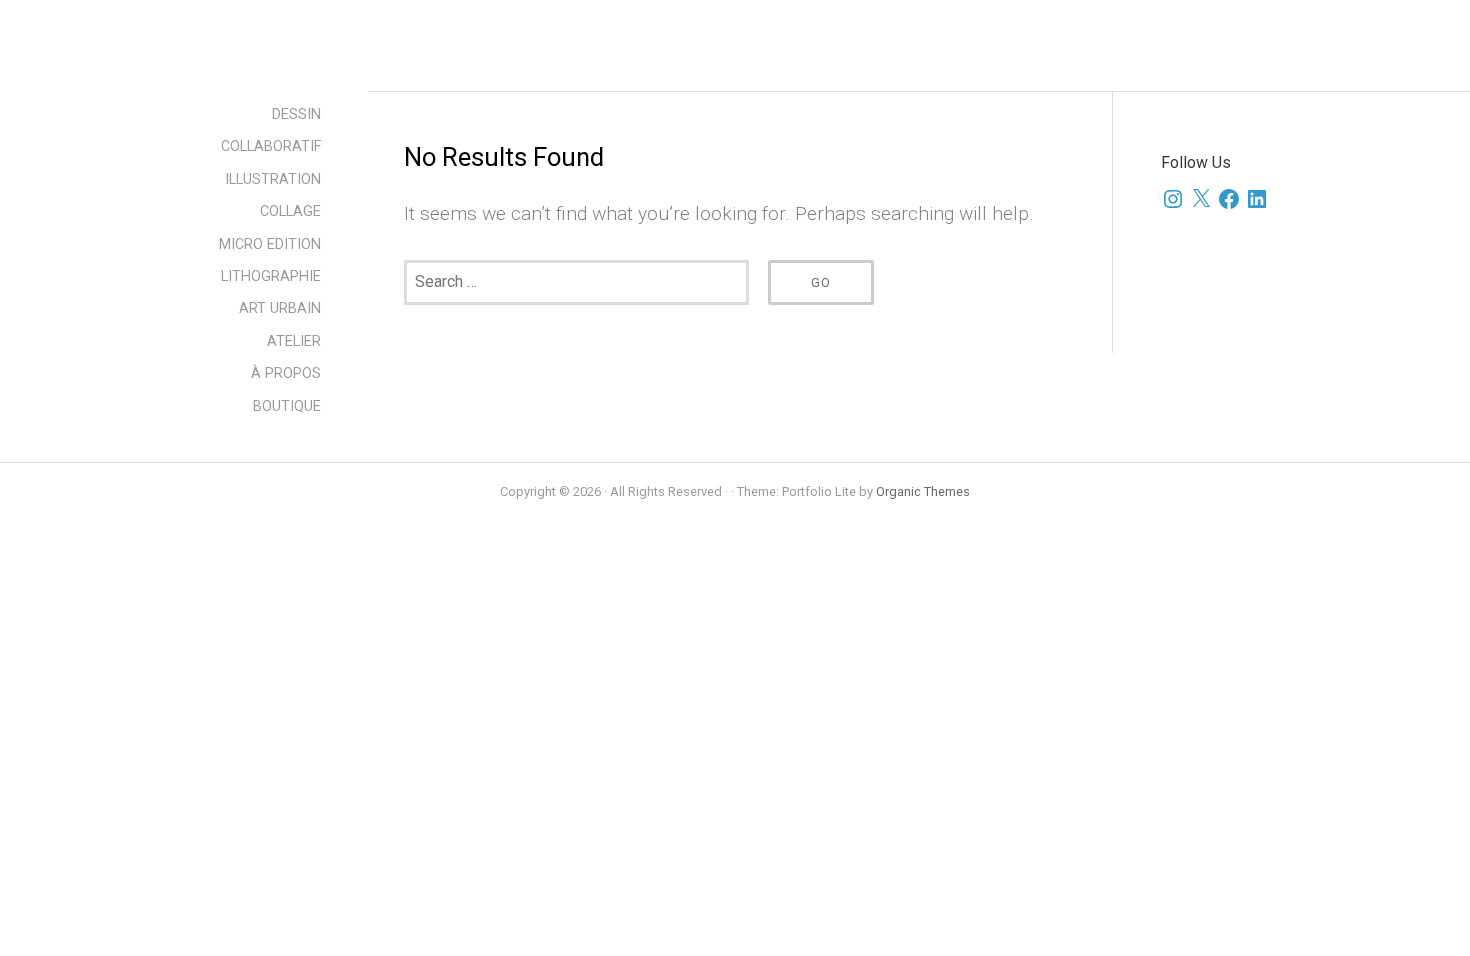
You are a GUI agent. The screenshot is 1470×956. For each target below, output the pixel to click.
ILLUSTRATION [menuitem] (273, 179)
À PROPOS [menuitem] (286, 373)
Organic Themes (923, 491)
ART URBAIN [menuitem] (280, 308)
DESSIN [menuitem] (296, 114)
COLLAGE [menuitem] (290, 211)
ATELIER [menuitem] (294, 341)
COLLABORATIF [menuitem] (271, 146)
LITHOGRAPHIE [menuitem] (271, 276)
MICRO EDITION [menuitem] (270, 244)
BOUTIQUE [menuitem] (287, 406)
